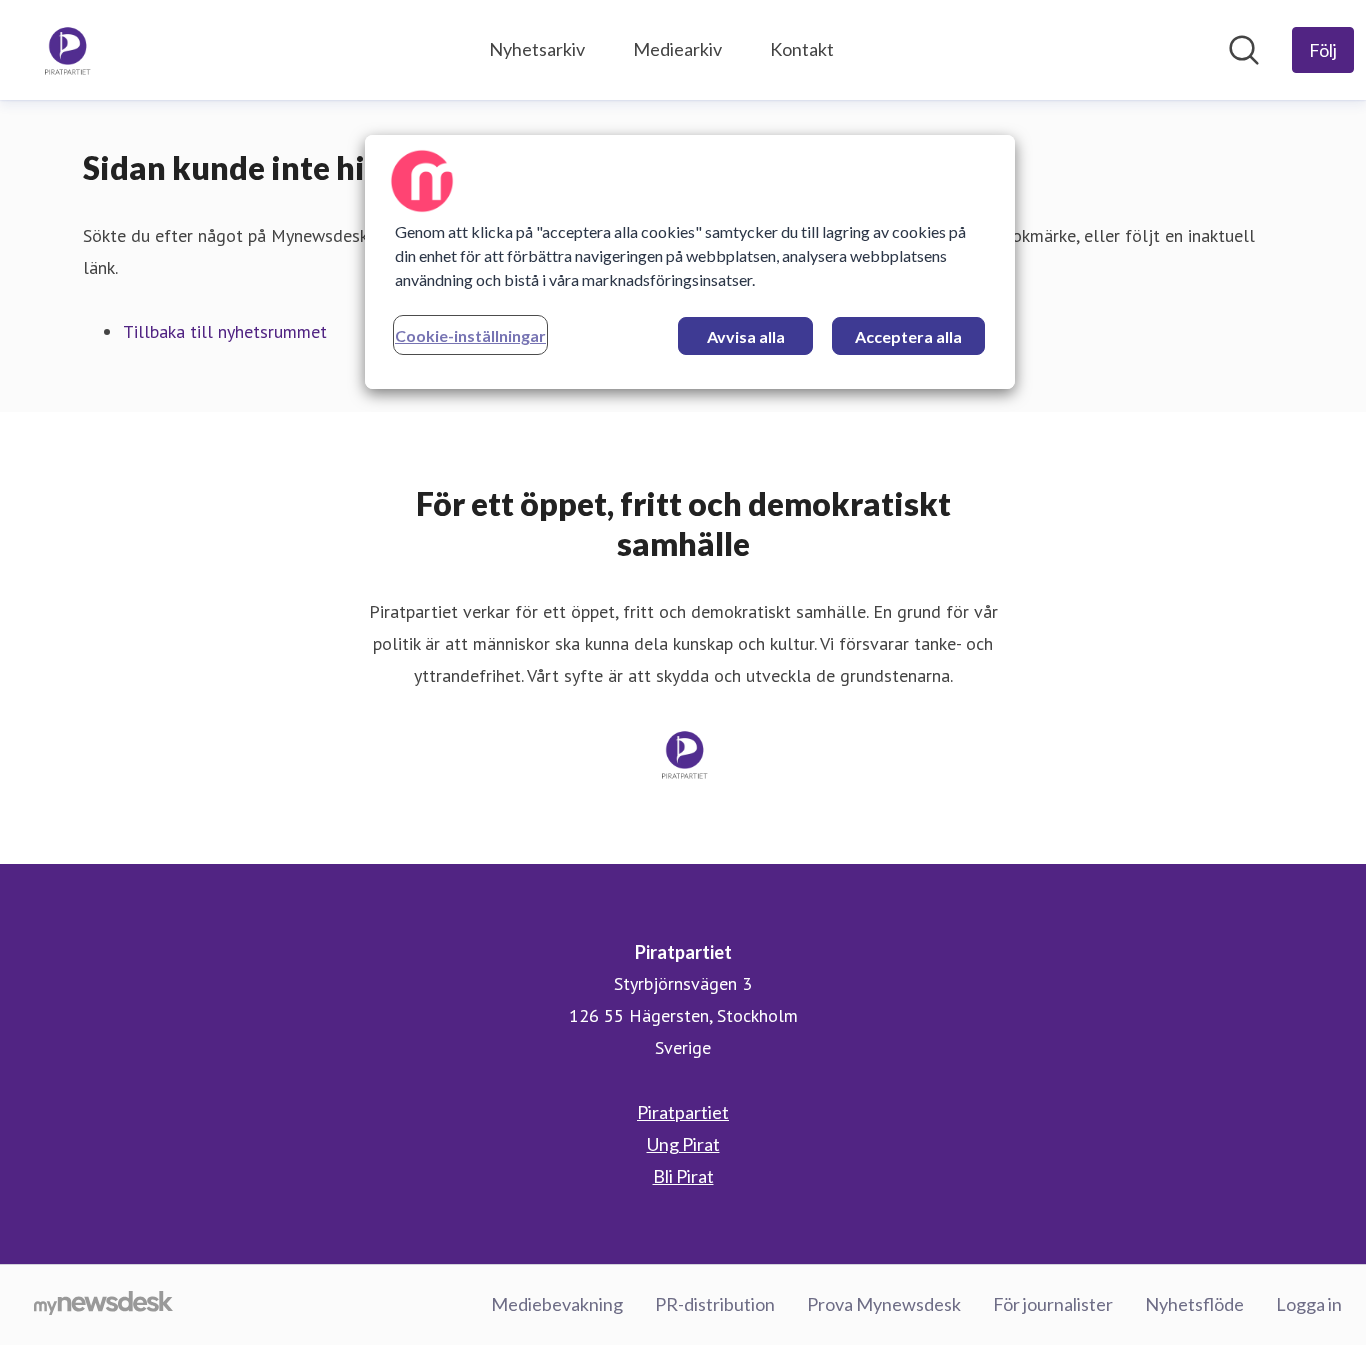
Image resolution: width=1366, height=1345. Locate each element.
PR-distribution (715, 1304)
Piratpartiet (683, 1112)
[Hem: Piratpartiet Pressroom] (66, 50)
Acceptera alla (908, 336)
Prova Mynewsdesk (884, 1304)
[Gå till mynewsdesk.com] (103, 1305)
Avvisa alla (746, 336)
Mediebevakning (557, 1304)
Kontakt (802, 49)
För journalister (1053, 1304)
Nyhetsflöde (1194, 1304)
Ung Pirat (683, 1144)
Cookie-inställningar (470, 335)
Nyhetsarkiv (537, 49)
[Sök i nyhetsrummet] (1244, 50)
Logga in (1309, 1304)
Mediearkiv (677, 49)
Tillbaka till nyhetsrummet (225, 331)
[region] (690, 262)
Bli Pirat (683, 1176)
